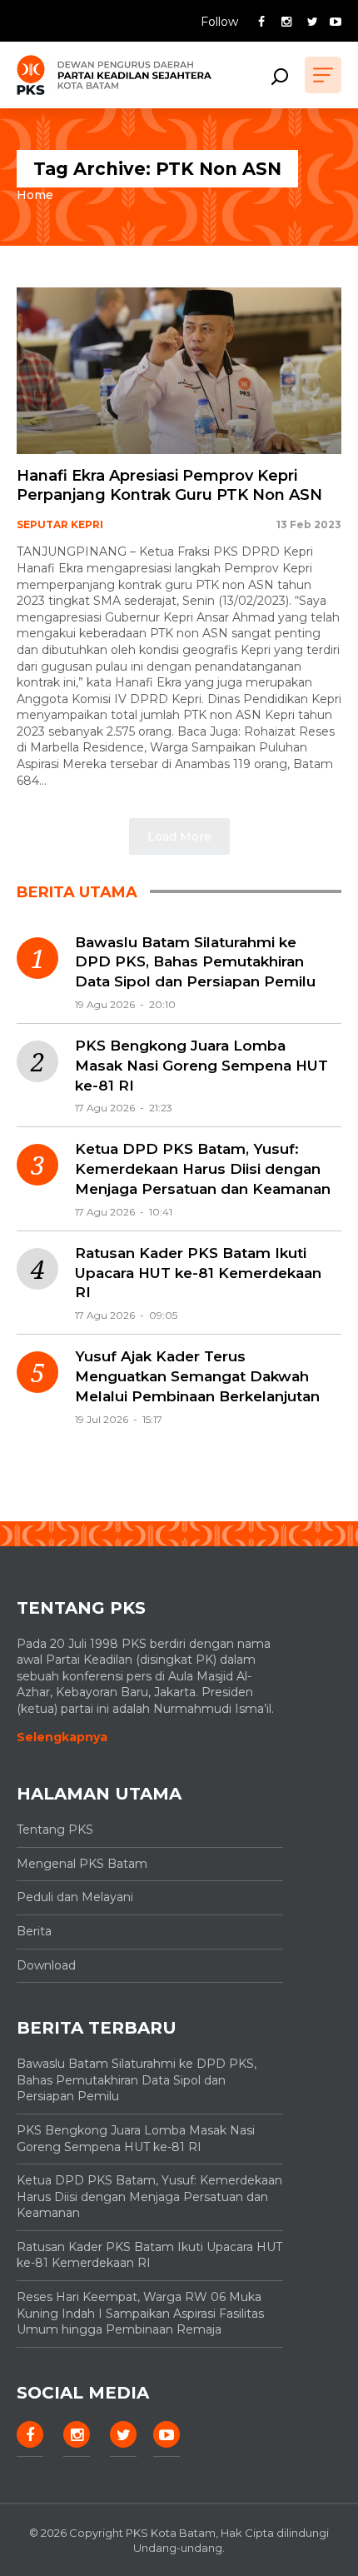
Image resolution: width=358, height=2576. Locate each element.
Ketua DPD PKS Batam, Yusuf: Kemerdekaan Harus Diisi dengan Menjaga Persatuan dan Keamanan (203, 1169)
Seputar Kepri (60, 524)
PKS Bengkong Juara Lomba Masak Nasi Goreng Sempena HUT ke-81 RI (201, 1066)
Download (46, 1965)
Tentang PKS (55, 1830)
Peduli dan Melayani (75, 1897)
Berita (34, 1931)
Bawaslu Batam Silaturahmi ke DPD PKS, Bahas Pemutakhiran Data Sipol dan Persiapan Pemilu (195, 962)
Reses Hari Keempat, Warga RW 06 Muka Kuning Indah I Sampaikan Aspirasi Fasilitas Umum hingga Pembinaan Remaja (140, 2313)
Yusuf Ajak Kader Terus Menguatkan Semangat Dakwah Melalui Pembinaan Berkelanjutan (197, 1376)
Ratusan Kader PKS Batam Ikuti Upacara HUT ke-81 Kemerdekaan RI (198, 1273)
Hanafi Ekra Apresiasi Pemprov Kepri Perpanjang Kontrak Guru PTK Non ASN (169, 485)
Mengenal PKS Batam (82, 1864)
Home (35, 195)
